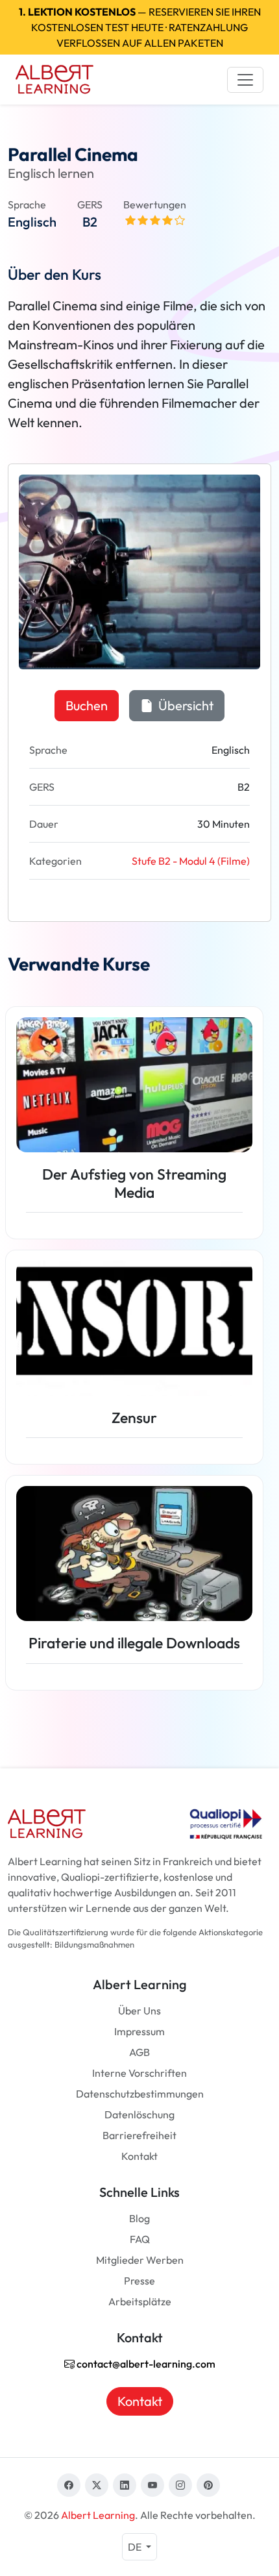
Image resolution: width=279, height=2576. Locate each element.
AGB (139, 2052)
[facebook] (69, 2485)
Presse (139, 2281)
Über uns (139, 2011)
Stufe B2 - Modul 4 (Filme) (191, 861)
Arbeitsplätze (140, 2301)
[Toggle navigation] (245, 80)
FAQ (140, 2239)
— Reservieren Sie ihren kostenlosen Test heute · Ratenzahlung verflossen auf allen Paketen (140, 27)
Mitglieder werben (140, 2260)
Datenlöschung (139, 2114)
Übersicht (185, 705)
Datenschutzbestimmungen (140, 2094)
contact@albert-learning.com (145, 2364)
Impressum (139, 2031)
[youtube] (152, 2485)
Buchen (87, 705)
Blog (139, 2218)
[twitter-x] (97, 2485)
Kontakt (139, 2156)
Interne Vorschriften (139, 2073)
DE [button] (136, 2547)
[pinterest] (208, 2485)
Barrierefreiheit (139, 2135)
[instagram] (180, 2485)
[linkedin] (125, 2485)
